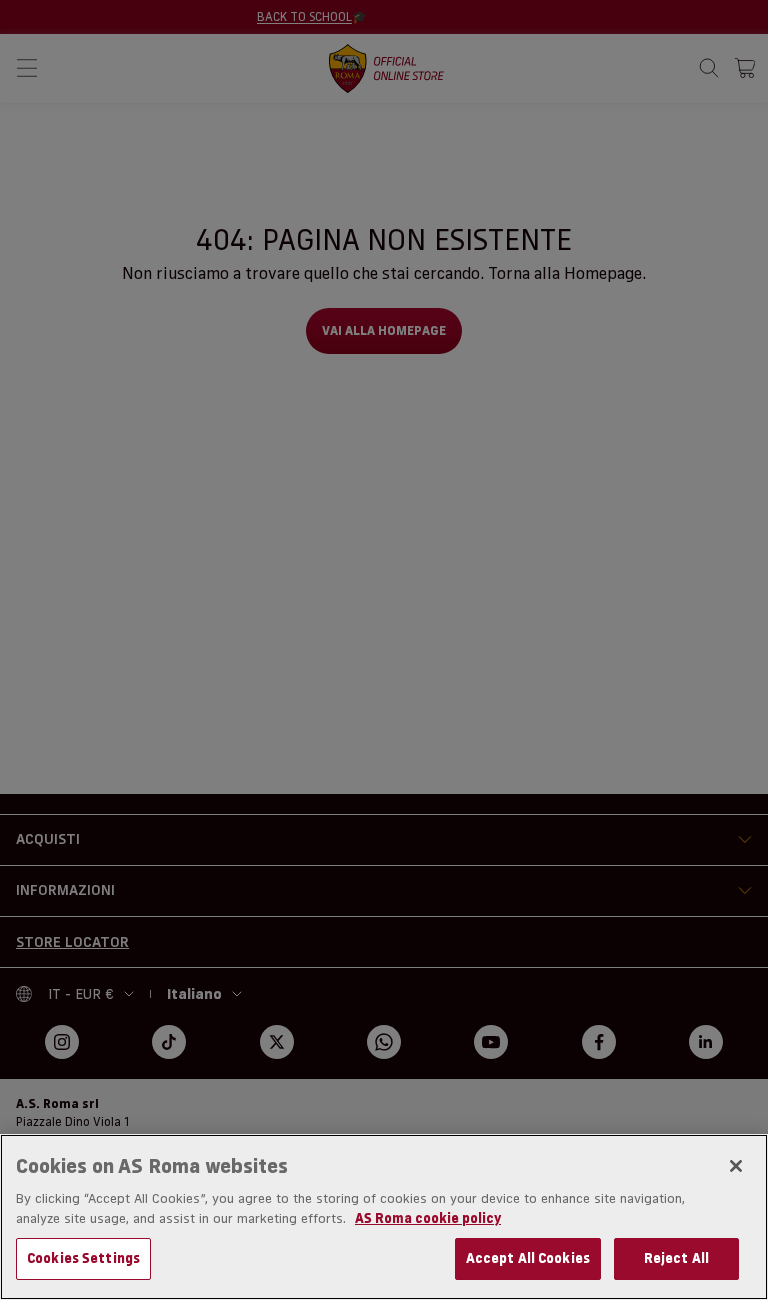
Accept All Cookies (528, 1258)
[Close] (736, 1166)
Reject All (676, 1258)
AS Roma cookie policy (428, 1218)
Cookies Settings (83, 1258)
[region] (384, 1217)
